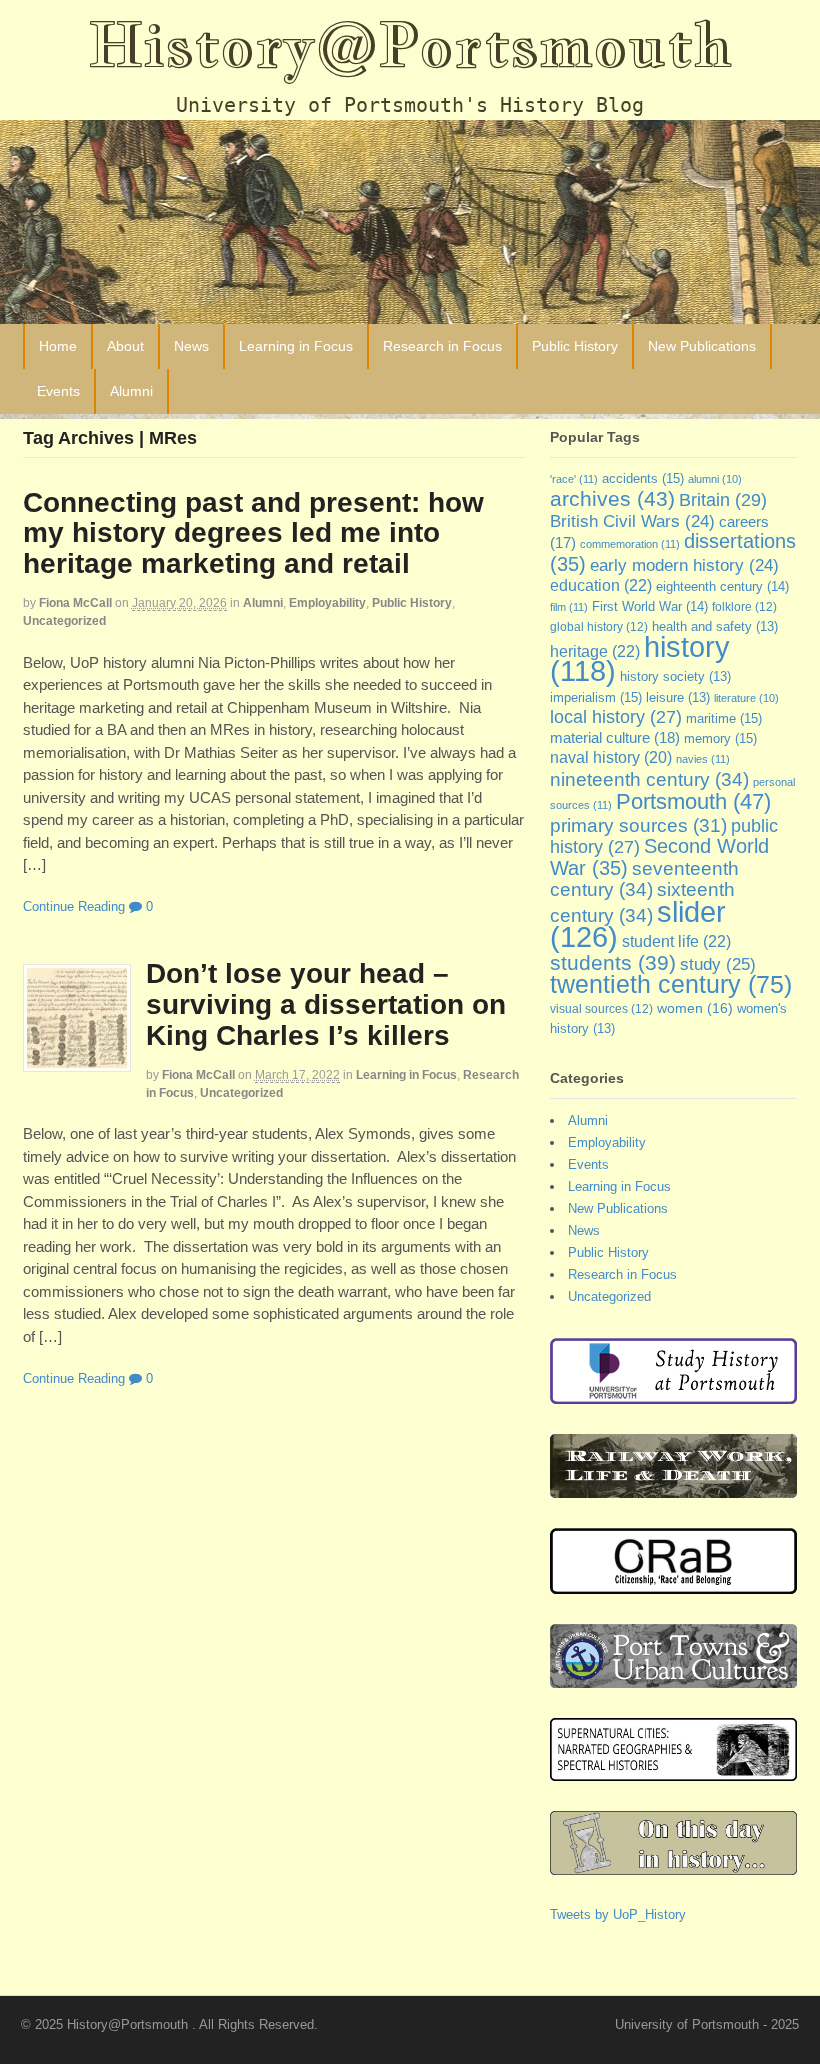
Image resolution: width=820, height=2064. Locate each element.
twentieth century (671, 984)
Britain (723, 499)
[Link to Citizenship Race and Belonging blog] (673, 1583)
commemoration (630, 544)
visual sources (601, 1009)
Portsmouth (693, 801)
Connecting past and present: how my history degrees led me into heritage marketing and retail (253, 533)
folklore (744, 607)
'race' (574, 479)
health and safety (715, 627)
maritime (724, 718)
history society (675, 677)
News (191, 346)
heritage (595, 651)
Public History (575, 346)
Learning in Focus (296, 346)
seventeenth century (644, 879)
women (695, 1008)
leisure (678, 698)
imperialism (596, 697)
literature (746, 698)
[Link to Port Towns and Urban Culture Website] (673, 1677)
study (718, 964)
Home (58, 346)
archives (612, 498)
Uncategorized (64, 621)
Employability (327, 603)
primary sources (638, 825)
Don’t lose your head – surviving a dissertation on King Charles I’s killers (326, 1004)
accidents (643, 478)
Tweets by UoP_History (618, 1914)
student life (676, 941)
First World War (650, 606)
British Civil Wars (632, 521)
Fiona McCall (75, 603)
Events (58, 391)
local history (616, 717)
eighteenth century (722, 586)
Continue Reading (74, 906)
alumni (715, 479)
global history (599, 627)
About (125, 346)
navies (703, 759)
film (569, 607)
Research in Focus (442, 346)
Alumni (131, 391)
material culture (615, 738)
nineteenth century (649, 779)
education (601, 585)
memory (720, 738)
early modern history (684, 565)
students (613, 962)
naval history (611, 757)
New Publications (702, 346)
